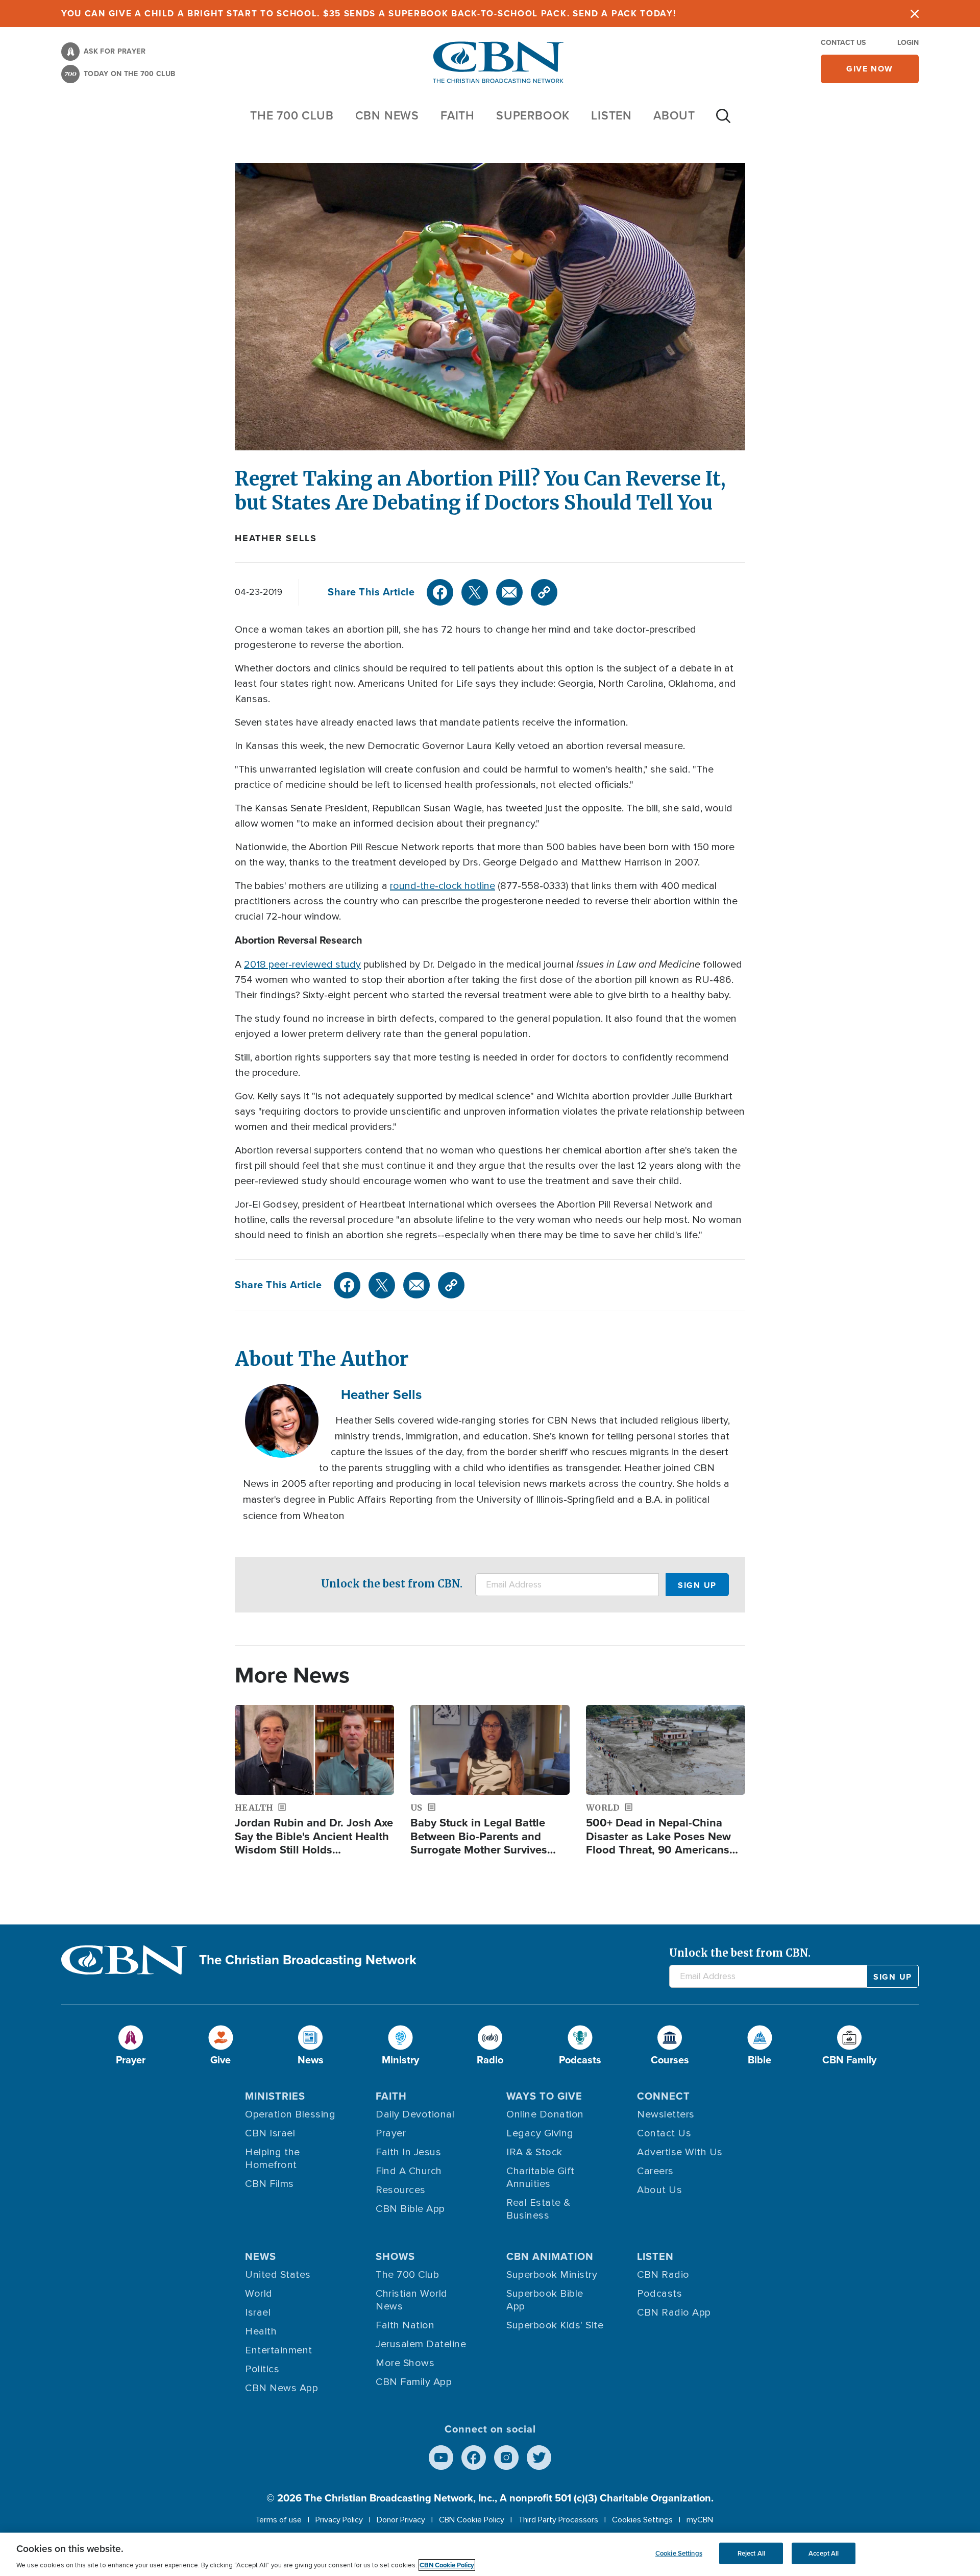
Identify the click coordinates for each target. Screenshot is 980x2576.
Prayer (391, 2133)
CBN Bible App (410, 2209)
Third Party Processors (558, 2520)
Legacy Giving (540, 2133)
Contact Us (843, 43)
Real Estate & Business (538, 2209)
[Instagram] (506, 2458)
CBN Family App (414, 2382)
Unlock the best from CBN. (392, 1584)
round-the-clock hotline (443, 886)
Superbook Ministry (552, 2275)
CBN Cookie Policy (472, 2520)
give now (870, 69)
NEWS (261, 2256)
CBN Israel (270, 2133)
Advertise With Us (680, 2152)
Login (908, 43)
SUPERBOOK (533, 115)
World (259, 2294)
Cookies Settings (642, 2520)
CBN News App (281, 2388)
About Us (659, 2190)
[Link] (544, 592)
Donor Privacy (401, 2520)
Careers (655, 2171)
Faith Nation (405, 2325)
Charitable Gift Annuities (541, 2177)
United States (278, 2275)
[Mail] (509, 592)
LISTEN (611, 115)
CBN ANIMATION (550, 2256)
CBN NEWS (387, 115)
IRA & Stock (534, 2152)
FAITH (458, 115)
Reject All (751, 2553)
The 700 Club (292, 115)
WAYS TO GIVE (544, 2096)
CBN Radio (663, 2275)
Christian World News (412, 2300)
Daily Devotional (415, 2114)
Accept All (824, 2553)
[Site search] (723, 121)
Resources (401, 2190)
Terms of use (278, 2520)
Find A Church (409, 2171)
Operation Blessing (290, 2114)
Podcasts (659, 2294)
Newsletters (666, 2114)
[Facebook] (440, 592)
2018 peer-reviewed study (302, 965)
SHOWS (395, 2256)
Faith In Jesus (408, 2152)
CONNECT (664, 2096)
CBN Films (269, 2184)
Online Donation (545, 2114)
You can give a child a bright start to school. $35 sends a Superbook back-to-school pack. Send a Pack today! (369, 14)
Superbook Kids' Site (555, 2325)
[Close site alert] (915, 14)
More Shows (405, 2363)
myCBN (700, 2520)
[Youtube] (441, 2458)
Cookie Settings (679, 2553)
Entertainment (279, 2350)
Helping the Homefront (273, 2159)
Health (261, 2331)
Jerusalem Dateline (421, 2344)
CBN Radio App (674, 2313)
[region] (490, 2554)
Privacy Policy (339, 2520)
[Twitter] (475, 592)
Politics (262, 2369)
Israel (258, 2313)
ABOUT (674, 115)
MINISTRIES (275, 2096)
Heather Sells (276, 538)
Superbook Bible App (545, 2300)
